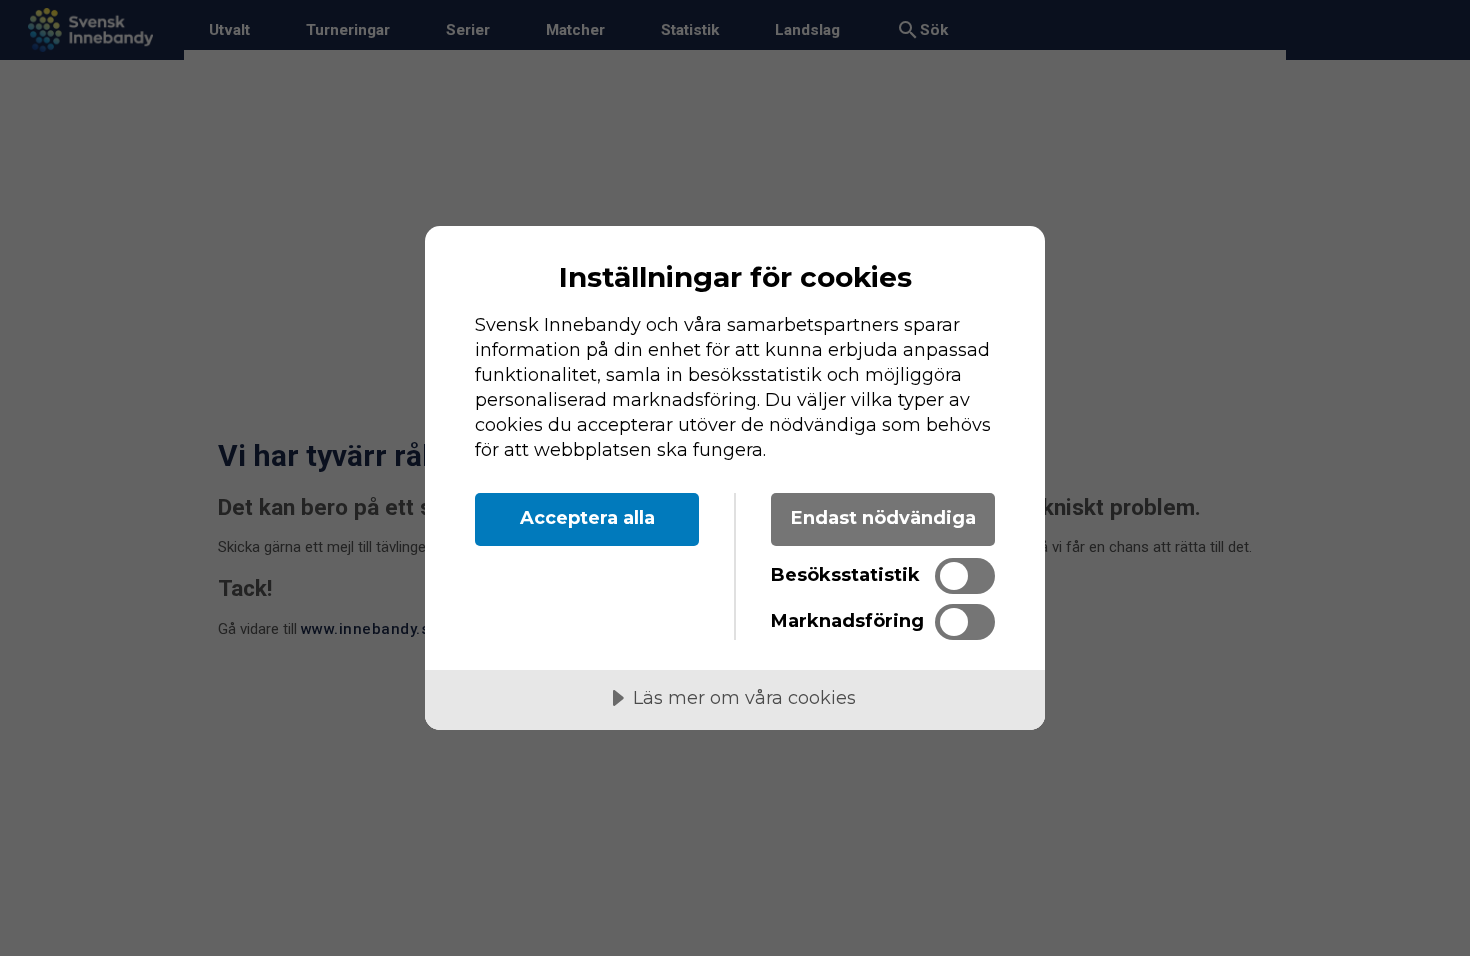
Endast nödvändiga (883, 518)
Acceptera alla (587, 518)
